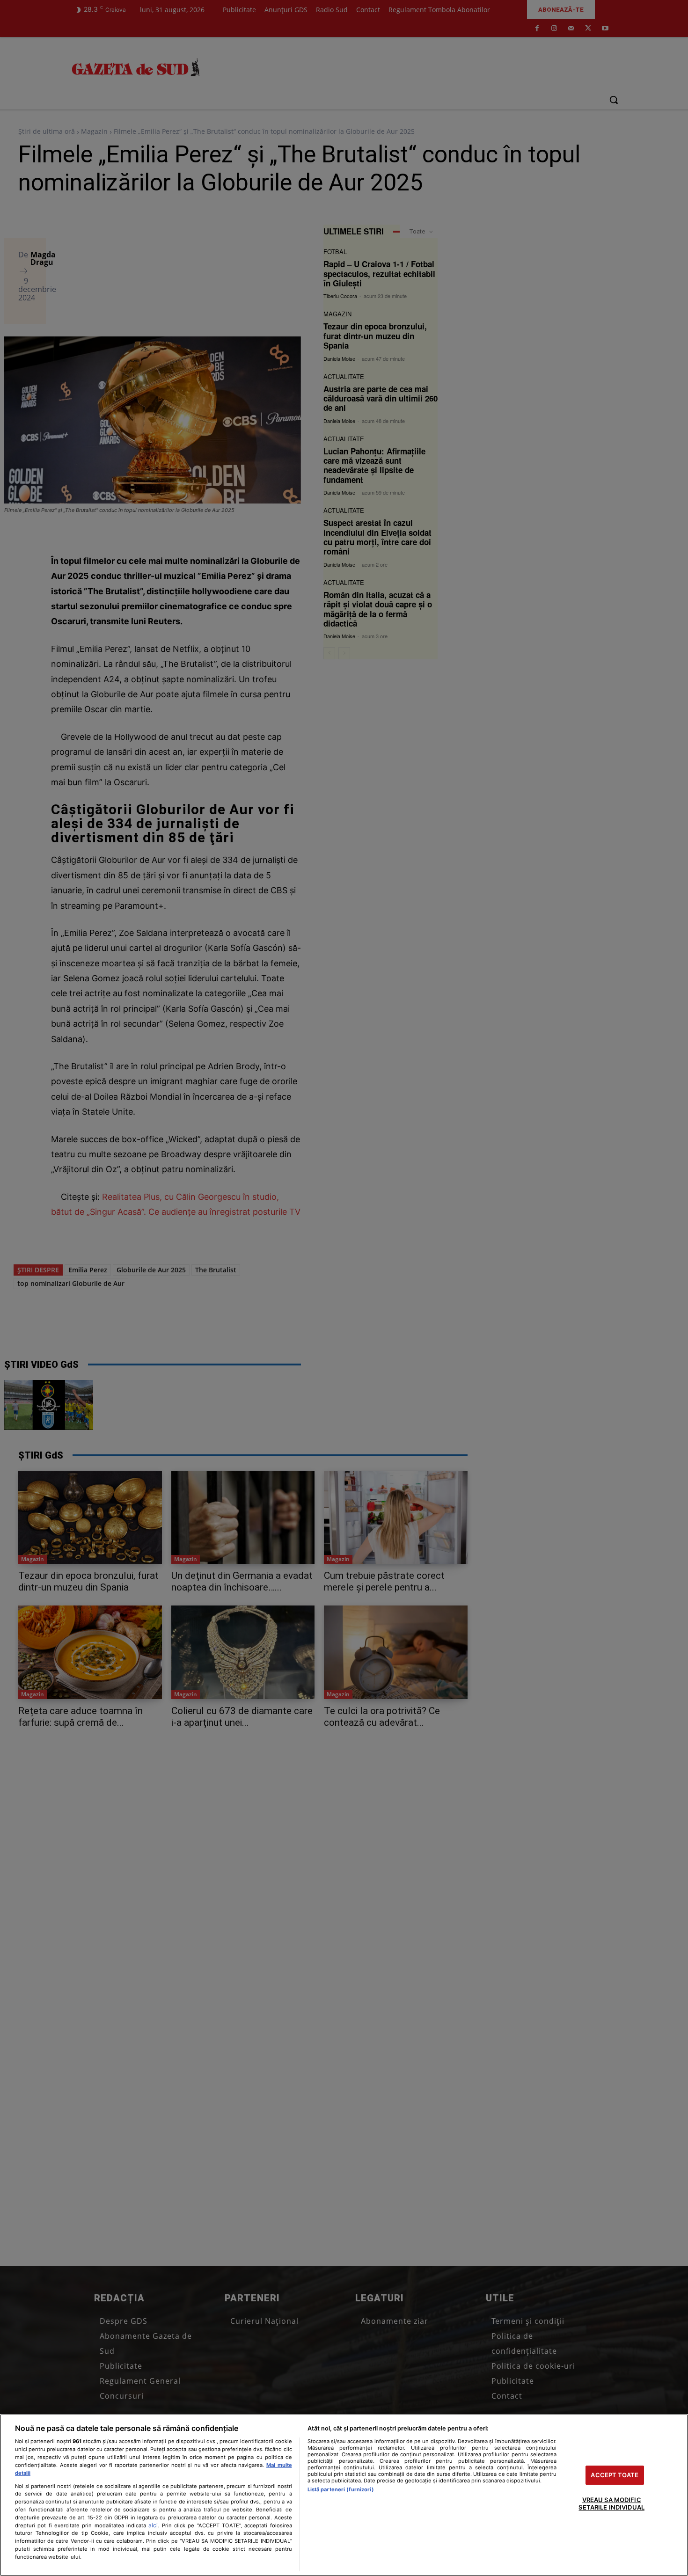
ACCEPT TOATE (615, 2475)
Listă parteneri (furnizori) (341, 2489)
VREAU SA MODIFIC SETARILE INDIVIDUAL (611, 2504)
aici (153, 2525)
